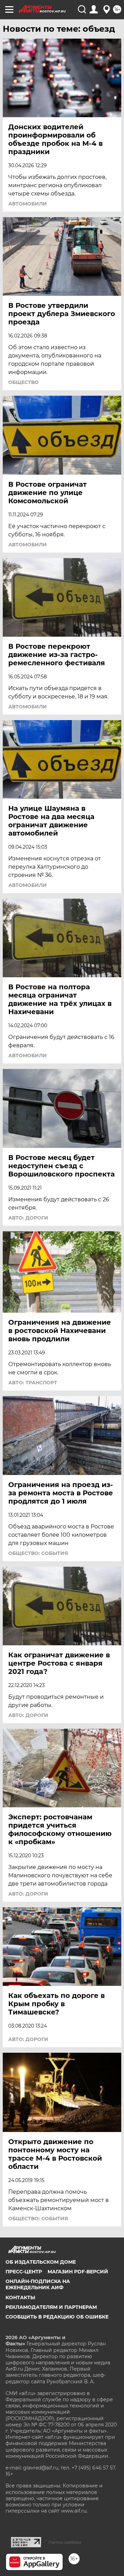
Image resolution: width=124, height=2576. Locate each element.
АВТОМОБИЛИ (28, 204)
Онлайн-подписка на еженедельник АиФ (38, 2284)
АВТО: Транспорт (33, 1383)
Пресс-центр (24, 2272)
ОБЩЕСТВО (23, 382)
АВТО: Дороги (28, 1218)
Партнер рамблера (65, 2542)
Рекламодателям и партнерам (51, 2307)
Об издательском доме (41, 2262)
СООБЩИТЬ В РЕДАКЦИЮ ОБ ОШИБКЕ (57, 2317)
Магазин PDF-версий (78, 2272)
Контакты (20, 2297)
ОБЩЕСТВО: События (38, 1553)
